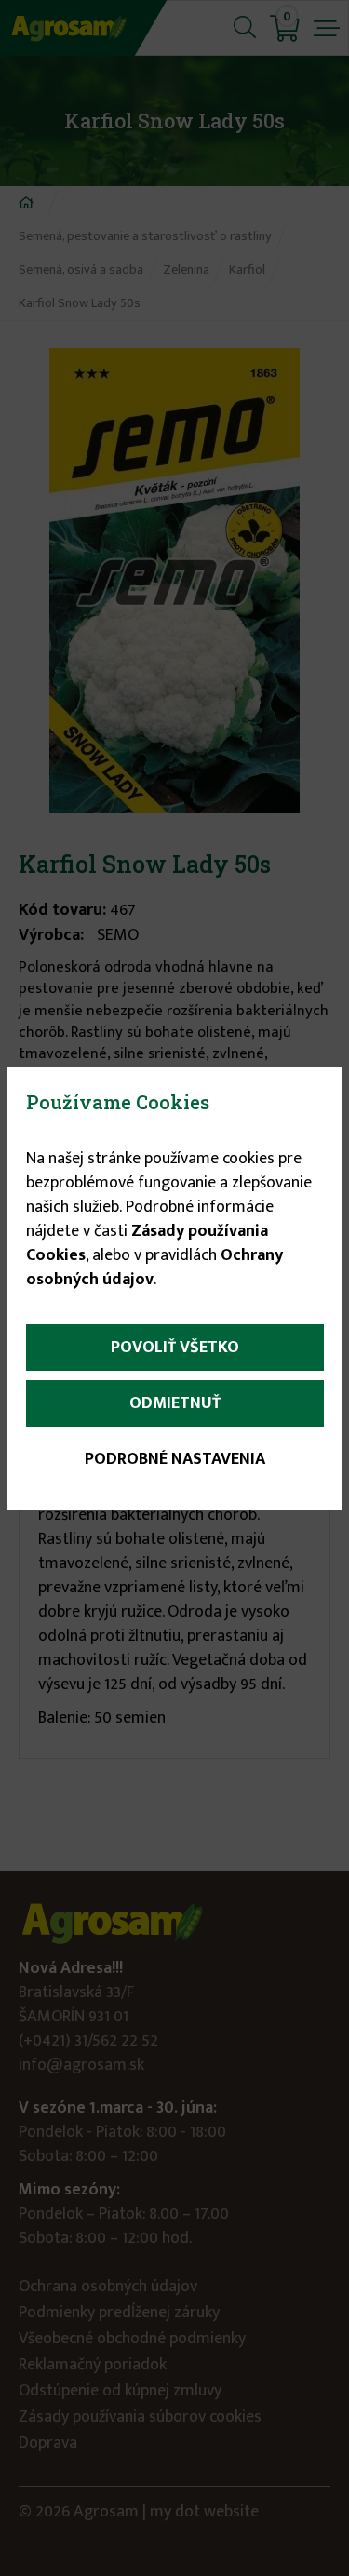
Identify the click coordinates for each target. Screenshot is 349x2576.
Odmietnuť (175, 1403)
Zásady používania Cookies (147, 1243)
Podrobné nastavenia (175, 1459)
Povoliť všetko (175, 1348)
